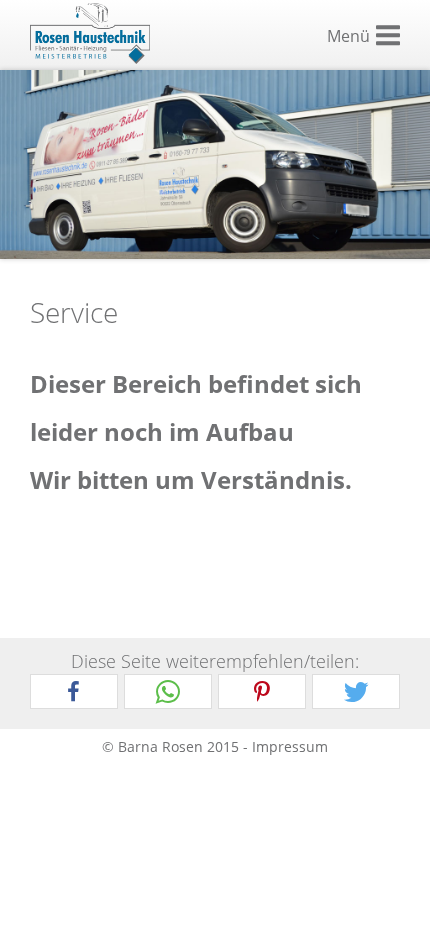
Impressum (290, 746)
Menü (348, 36)
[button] (74, 692)
